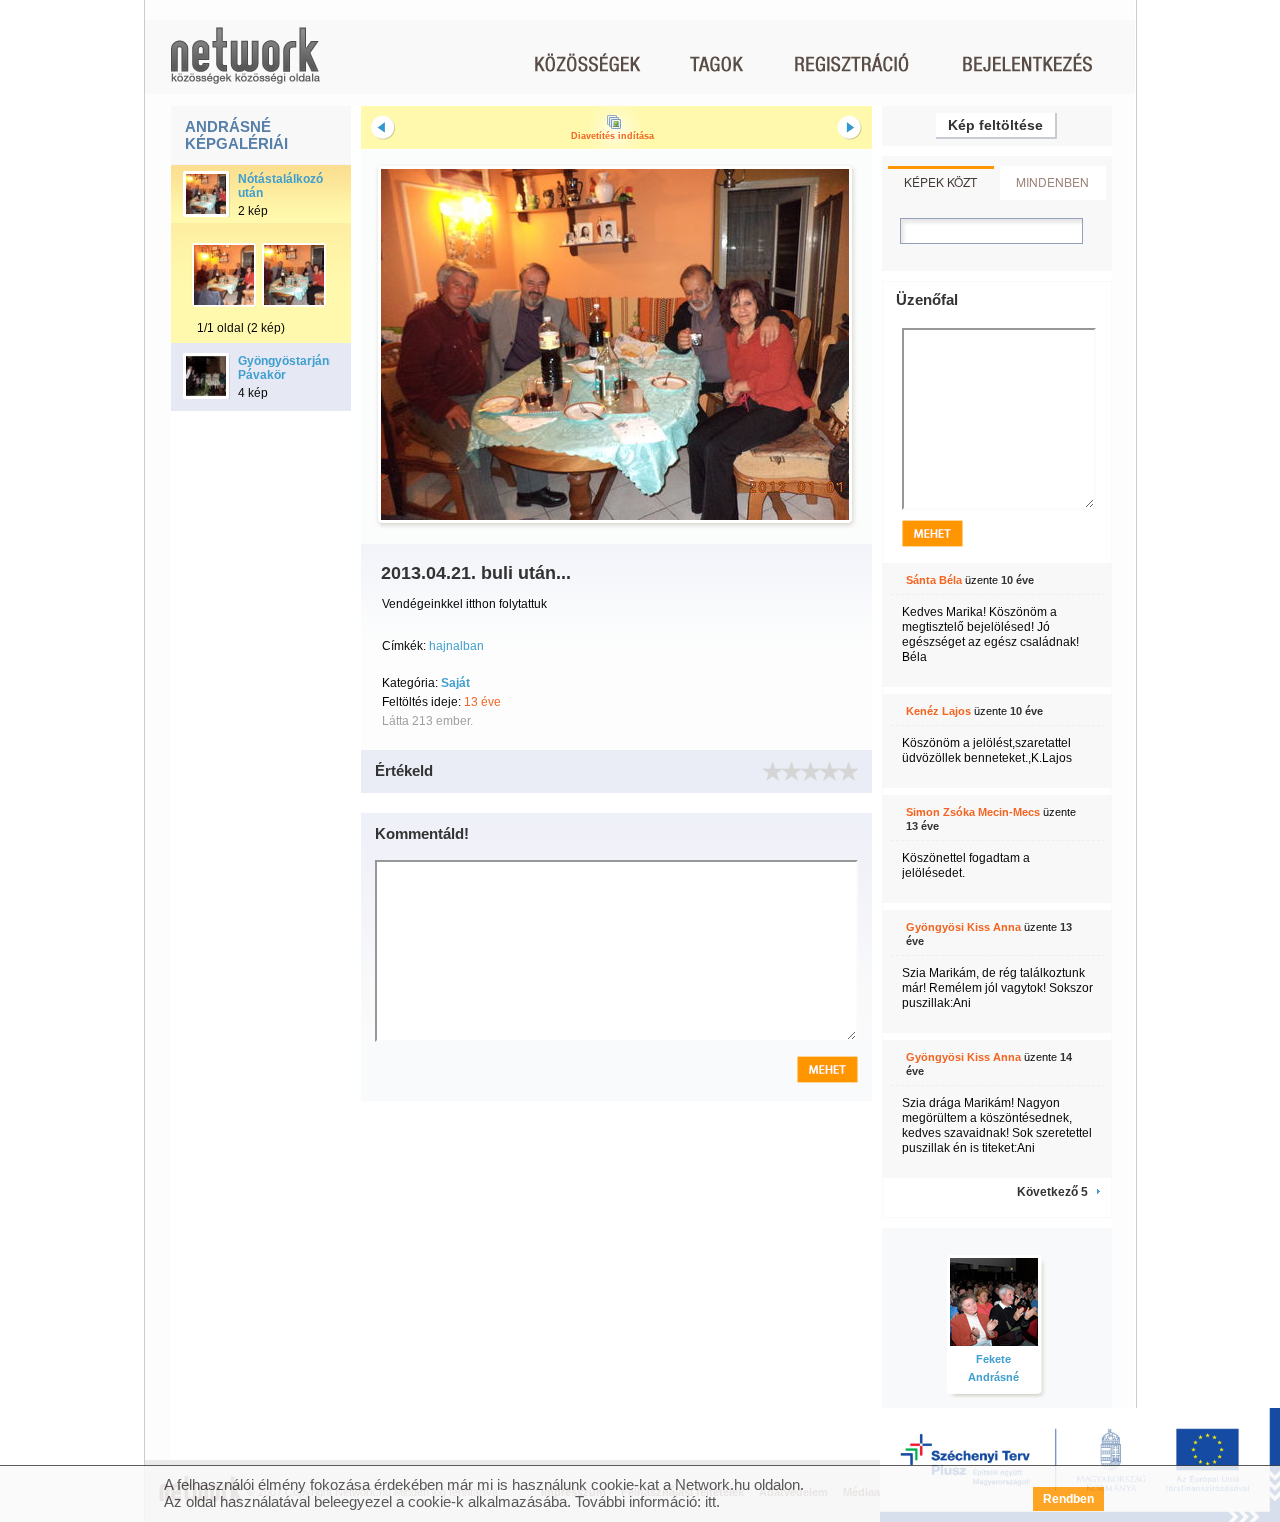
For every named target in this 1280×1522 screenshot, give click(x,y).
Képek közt (940, 181)
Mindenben (1052, 181)
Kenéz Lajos (938, 711)
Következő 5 (1052, 1192)
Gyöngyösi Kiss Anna (963, 927)
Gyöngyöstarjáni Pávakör (285, 368)
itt (710, 1501)
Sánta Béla (934, 580)
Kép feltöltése (995, 125)
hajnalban (456, 646)
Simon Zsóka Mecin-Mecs (973, 812)
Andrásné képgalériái (236, 135)
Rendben (1068, 1499)
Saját (455, 683)
